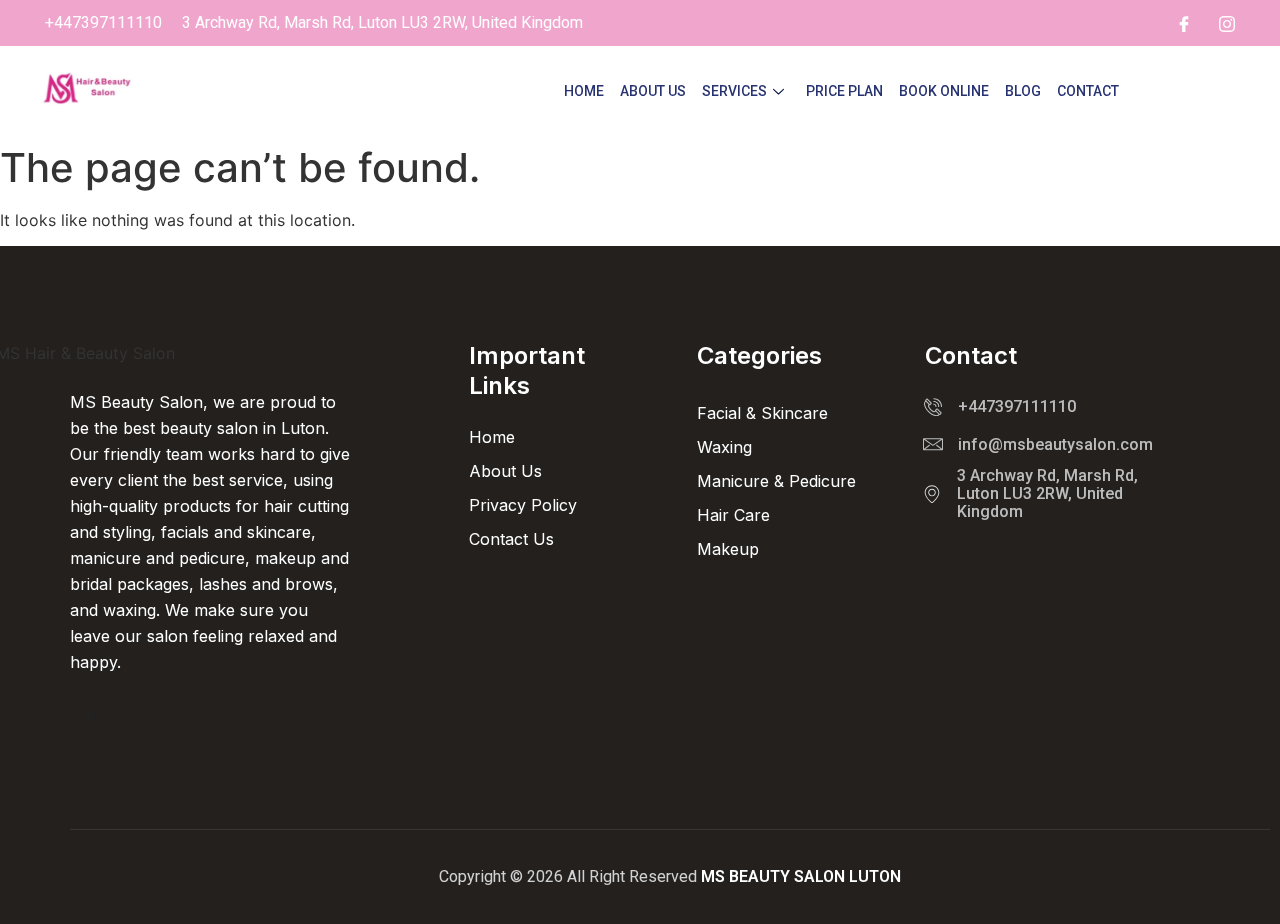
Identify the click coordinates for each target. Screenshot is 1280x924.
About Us (653, 91)
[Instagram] (1227, 23)
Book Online (944, 91)
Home (584, 91)
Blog (1023, 91)
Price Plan (844, 91)
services (734, 91)
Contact (1088, 91)
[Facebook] (1184, 23)
